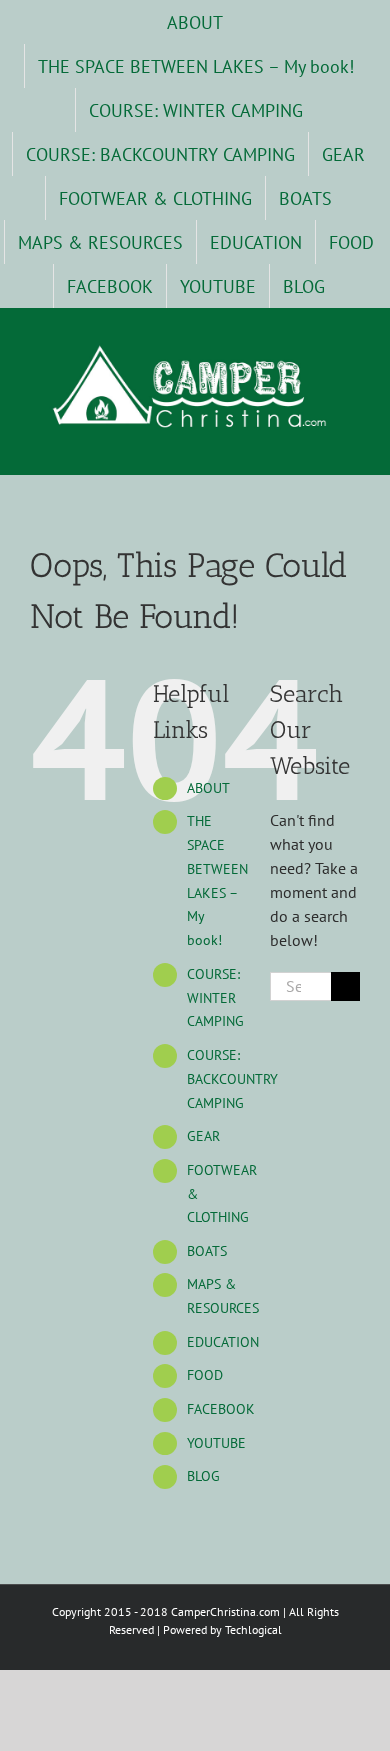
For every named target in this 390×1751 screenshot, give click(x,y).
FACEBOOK (221, 1409)
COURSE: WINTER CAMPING (215, 998)
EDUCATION (223, 1342)
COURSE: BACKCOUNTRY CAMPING (232, 1079)
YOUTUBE (216, 1443)
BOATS (207, 1251)
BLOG (203, 1476)
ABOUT (208, 788)
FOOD (205, 1375)
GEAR (203, 1136)
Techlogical (253, 1629)
